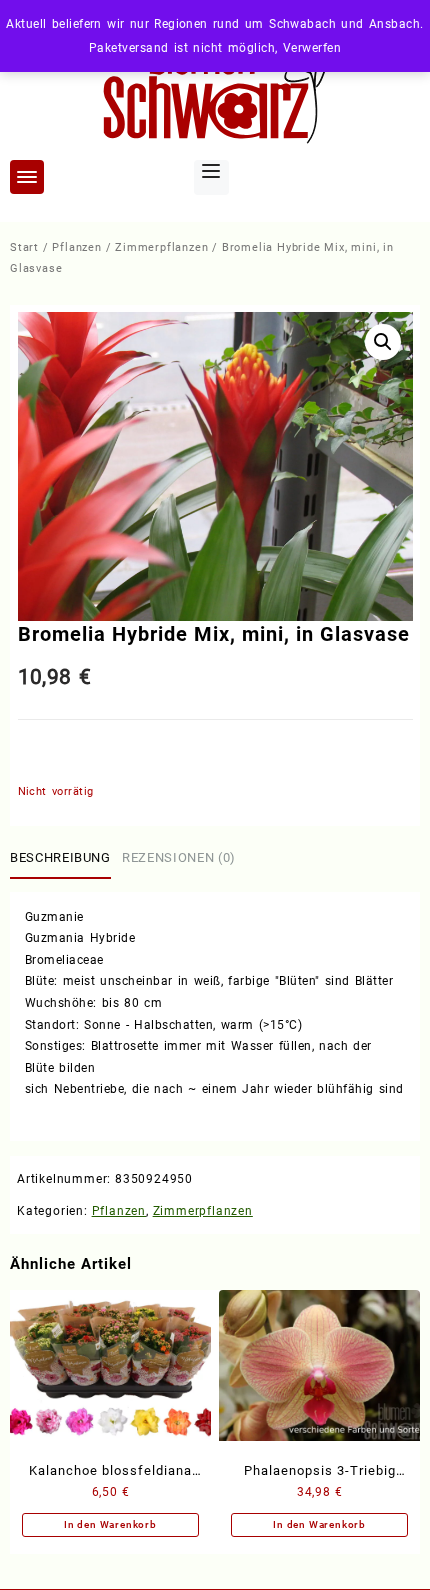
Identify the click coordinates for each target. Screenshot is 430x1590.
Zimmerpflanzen (161, 247)
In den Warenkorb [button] (110, 1524)
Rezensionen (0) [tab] (179, 857)
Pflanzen (76, 247)
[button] (383, 342)
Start (24, 247)
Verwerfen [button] (312, 48)
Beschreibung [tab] (60, 857)
